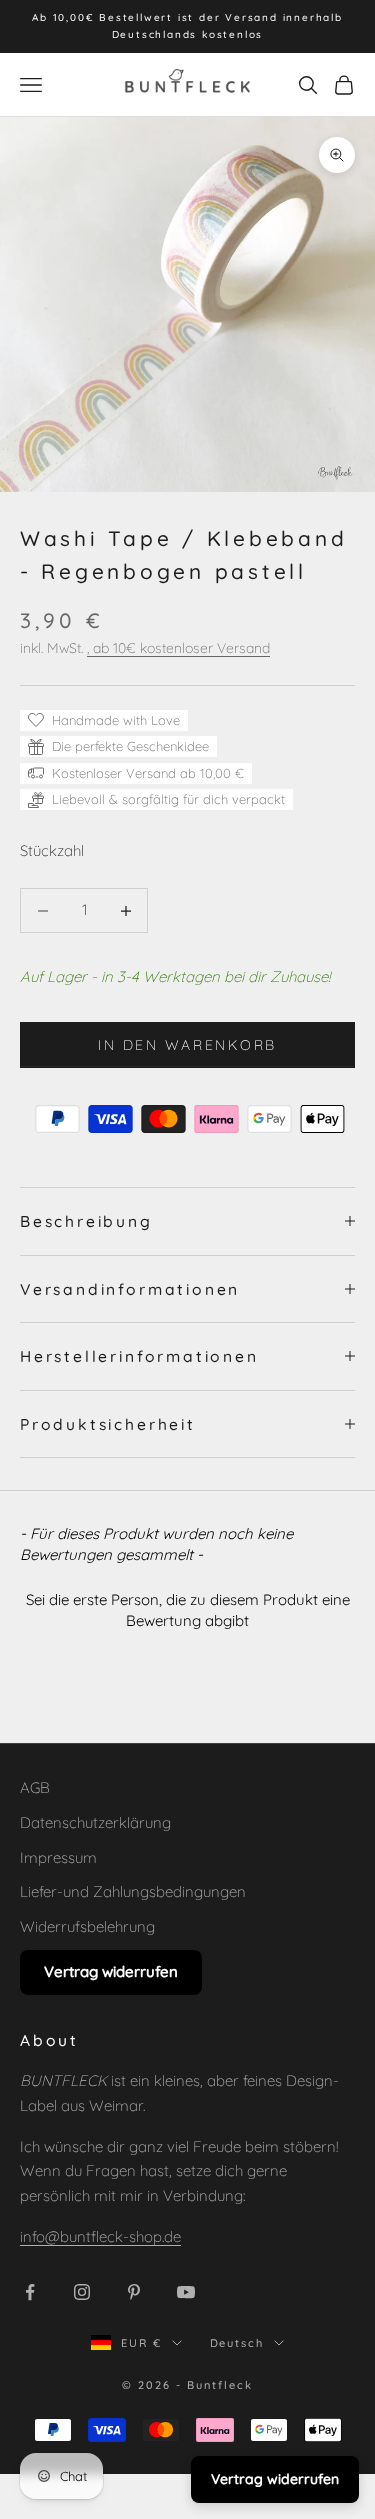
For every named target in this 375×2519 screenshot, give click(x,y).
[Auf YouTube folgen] (186, 2292)
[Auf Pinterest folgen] (134, 2292)
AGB (35, 1787)
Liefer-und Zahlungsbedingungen (133, 1891)
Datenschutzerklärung (95, 1822)
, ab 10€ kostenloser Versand (178, 648)
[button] (187, 1607)
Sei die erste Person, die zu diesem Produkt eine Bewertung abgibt (188, 1610)
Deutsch (237, 2343)
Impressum (58, 1857)
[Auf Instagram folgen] (82, 2292)
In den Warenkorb (187, 1045)
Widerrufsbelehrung (87, 1926)
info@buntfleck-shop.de (100, 2236)
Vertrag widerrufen (111, 1971)
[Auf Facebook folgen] (30, 2292)
